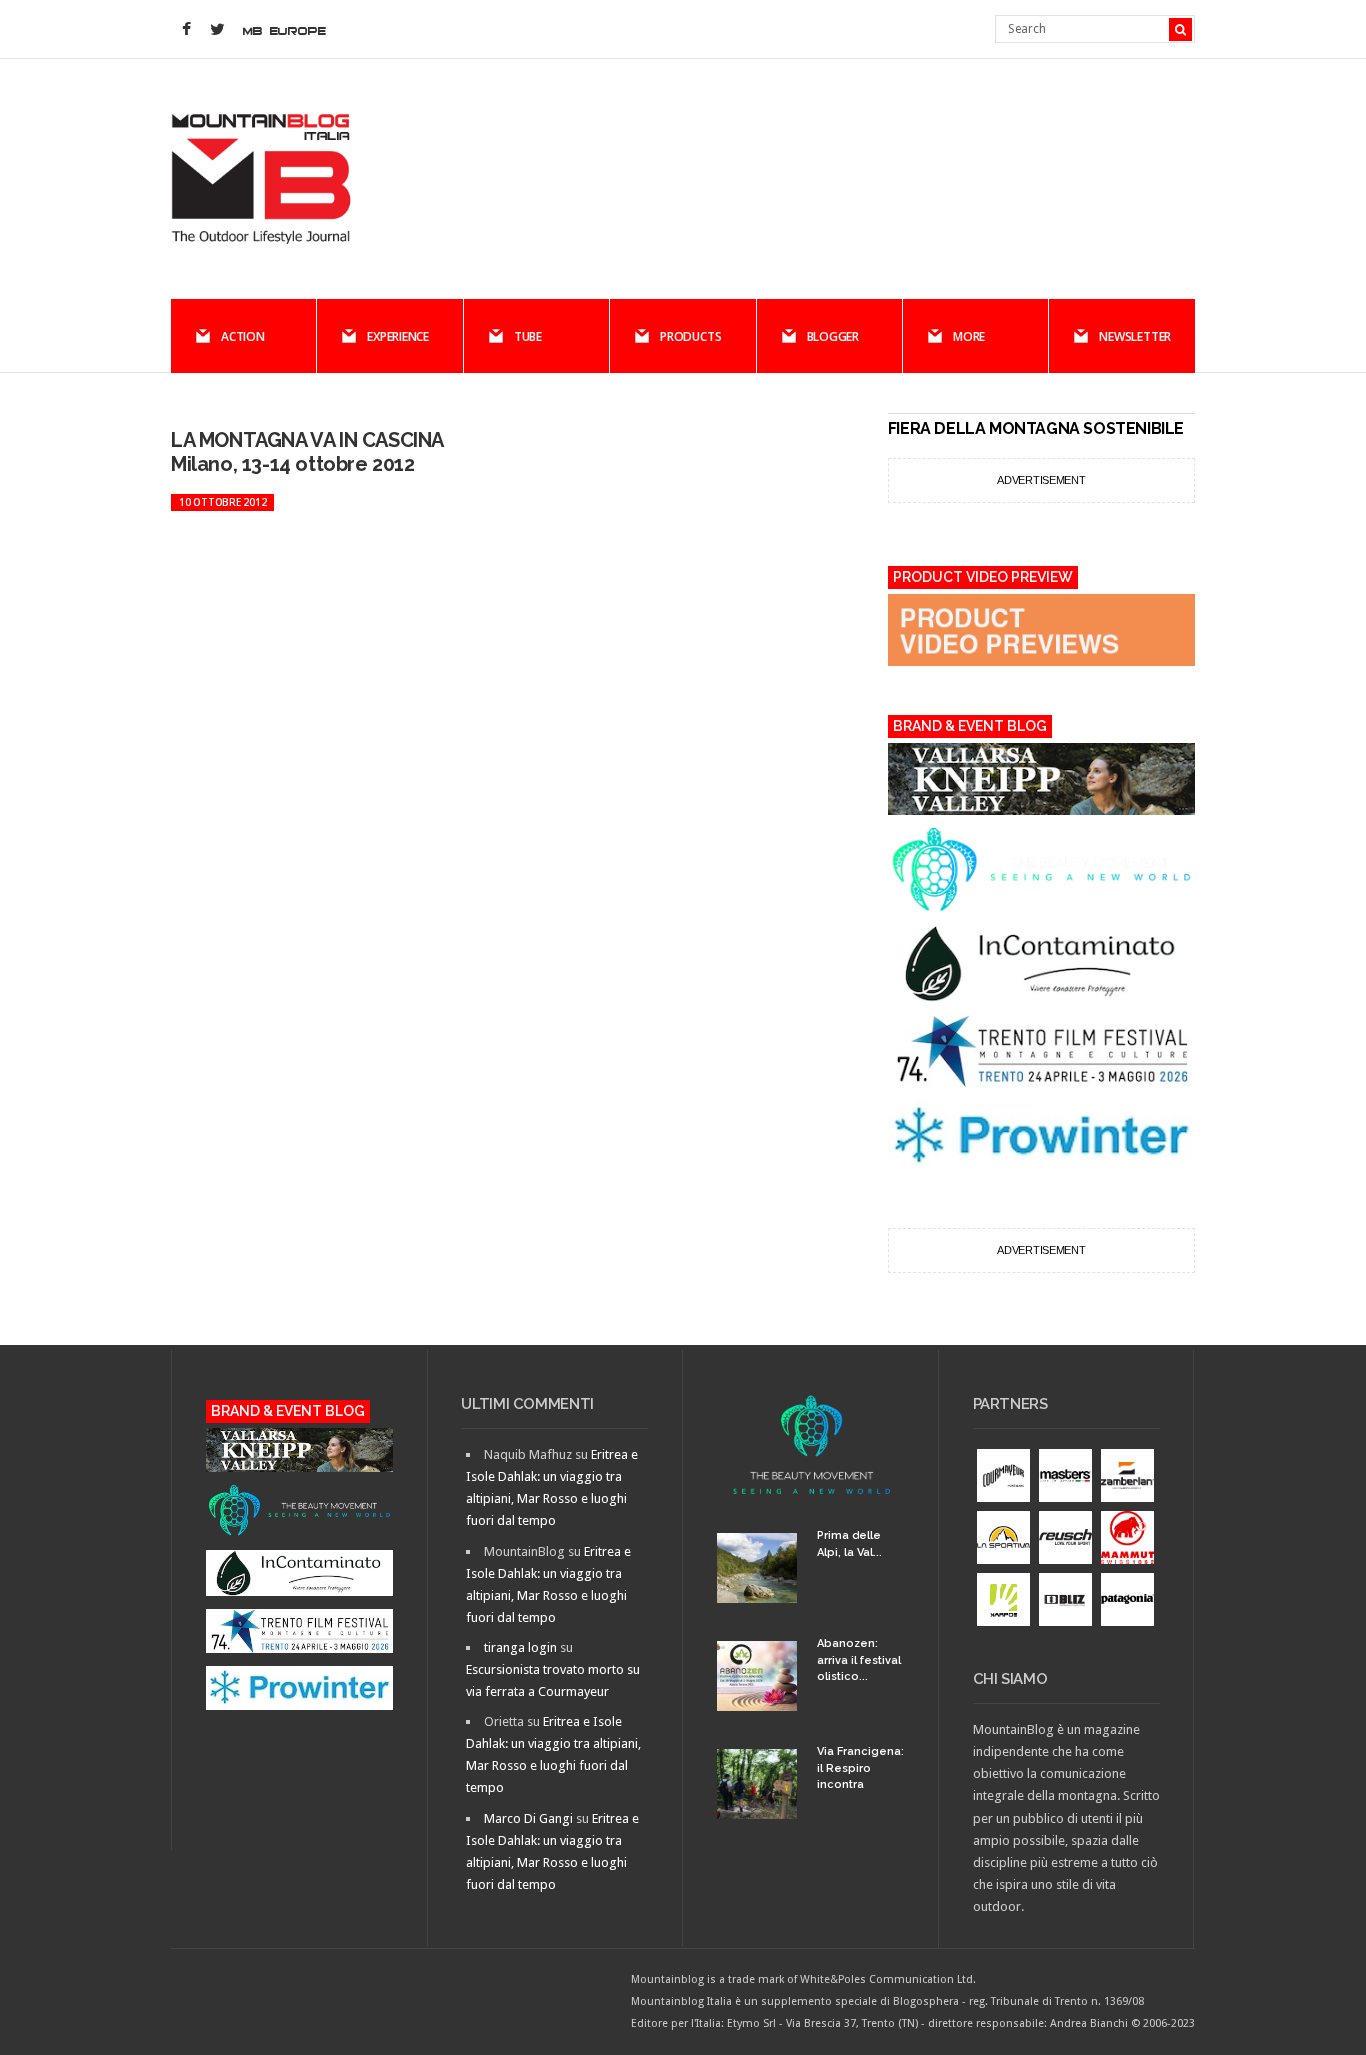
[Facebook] (186, 30)
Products (690, 336)
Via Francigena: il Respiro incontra (860, 1768)
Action (243, 336)
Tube (528, 336)
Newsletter (1135, 336)
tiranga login (520, 1647)
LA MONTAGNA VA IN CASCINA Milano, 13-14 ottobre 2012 (307, 452)
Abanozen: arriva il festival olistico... (859, 1660)
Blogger (833, 336)
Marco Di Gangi (528, 1818)
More (969, 336)
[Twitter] (217, 30)
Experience (398, 336)
